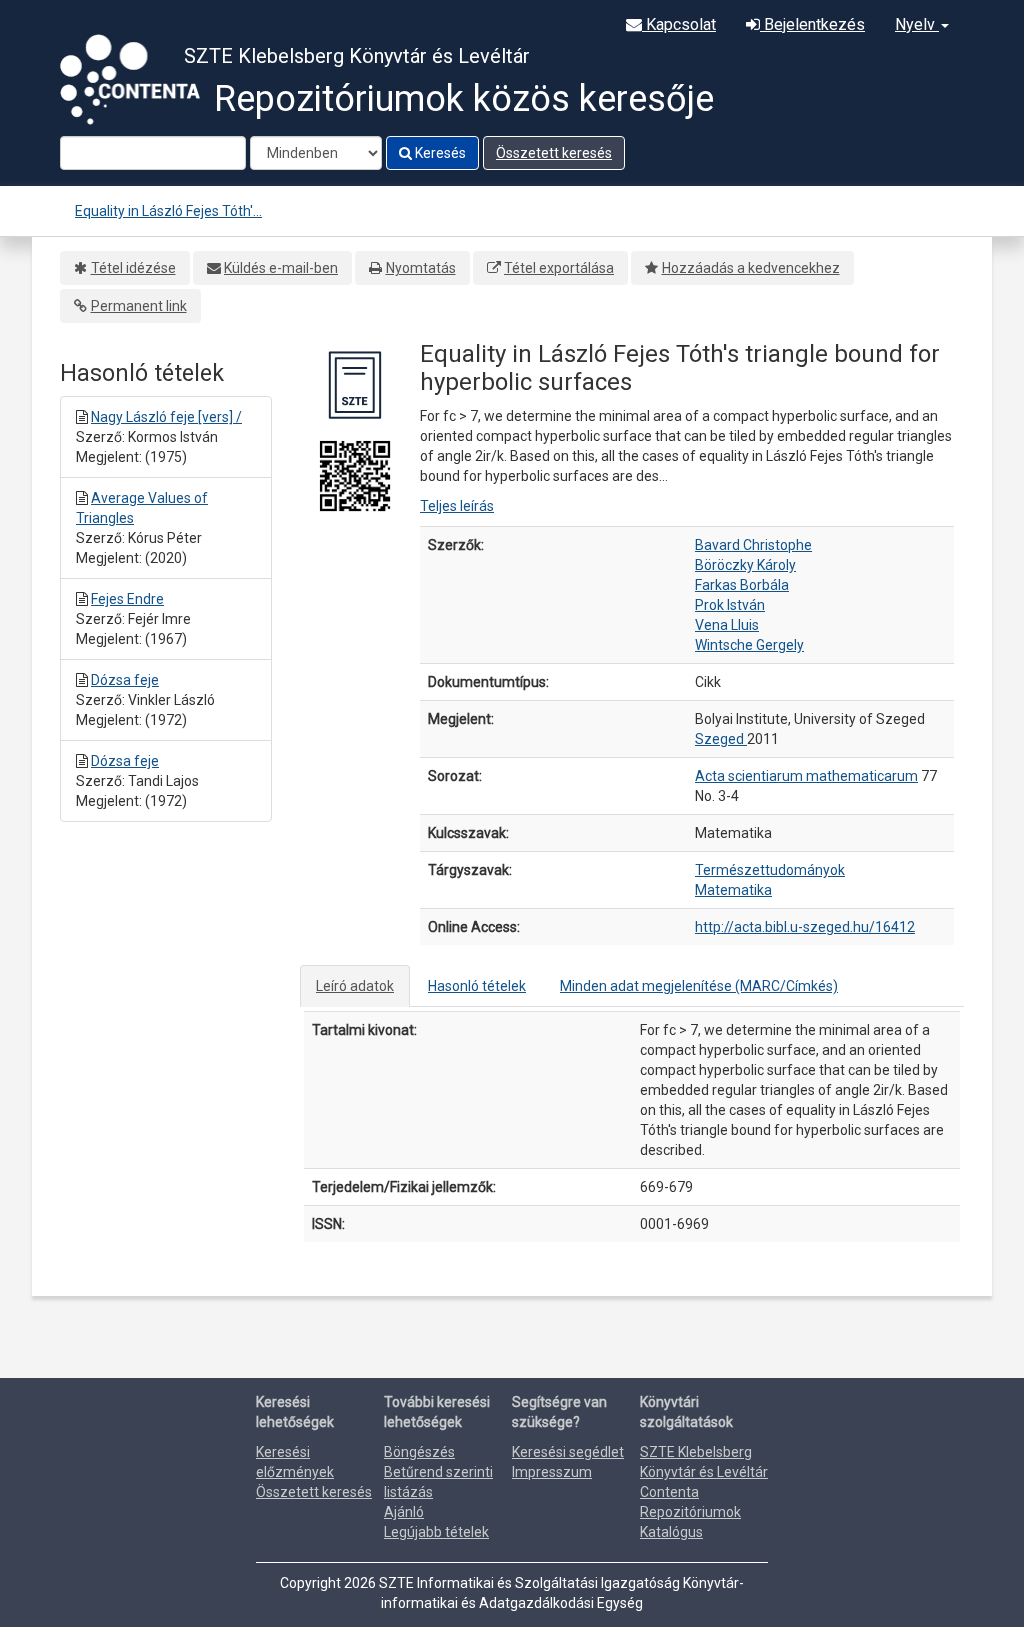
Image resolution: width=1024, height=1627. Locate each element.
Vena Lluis (727, 625)
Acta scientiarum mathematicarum (806, 776)
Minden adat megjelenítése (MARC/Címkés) (699, 986)
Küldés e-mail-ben (281, 268)
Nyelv (917, 24)
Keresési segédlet (568, 1452)
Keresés (439, 153)
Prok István (730, 605)
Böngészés (419, 1452)
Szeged (721, 739)
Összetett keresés (554, 153)
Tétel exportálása (559, 268)
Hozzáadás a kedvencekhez (751, 268)
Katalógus (671, 1532)
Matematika (733, 890)
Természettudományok (770, 870)
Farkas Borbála (742, 585)
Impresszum (552, 1472)
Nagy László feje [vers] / (166, 417)
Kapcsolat (679, 24)
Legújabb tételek (436, 1532)
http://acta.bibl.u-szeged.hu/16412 (805, 927)
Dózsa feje (125, 680)
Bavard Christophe (753, 545)
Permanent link (139, 306)
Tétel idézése (133, 268)
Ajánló (404, 1512)
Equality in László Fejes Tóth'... (168, 211)
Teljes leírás (457, 506)
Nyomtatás (421, 268)
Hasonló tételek (477, 986)
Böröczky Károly (745, 565)
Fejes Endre (127, 599)
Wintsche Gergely (749, 645)
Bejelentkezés (812, 24)
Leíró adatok (355, 986)
